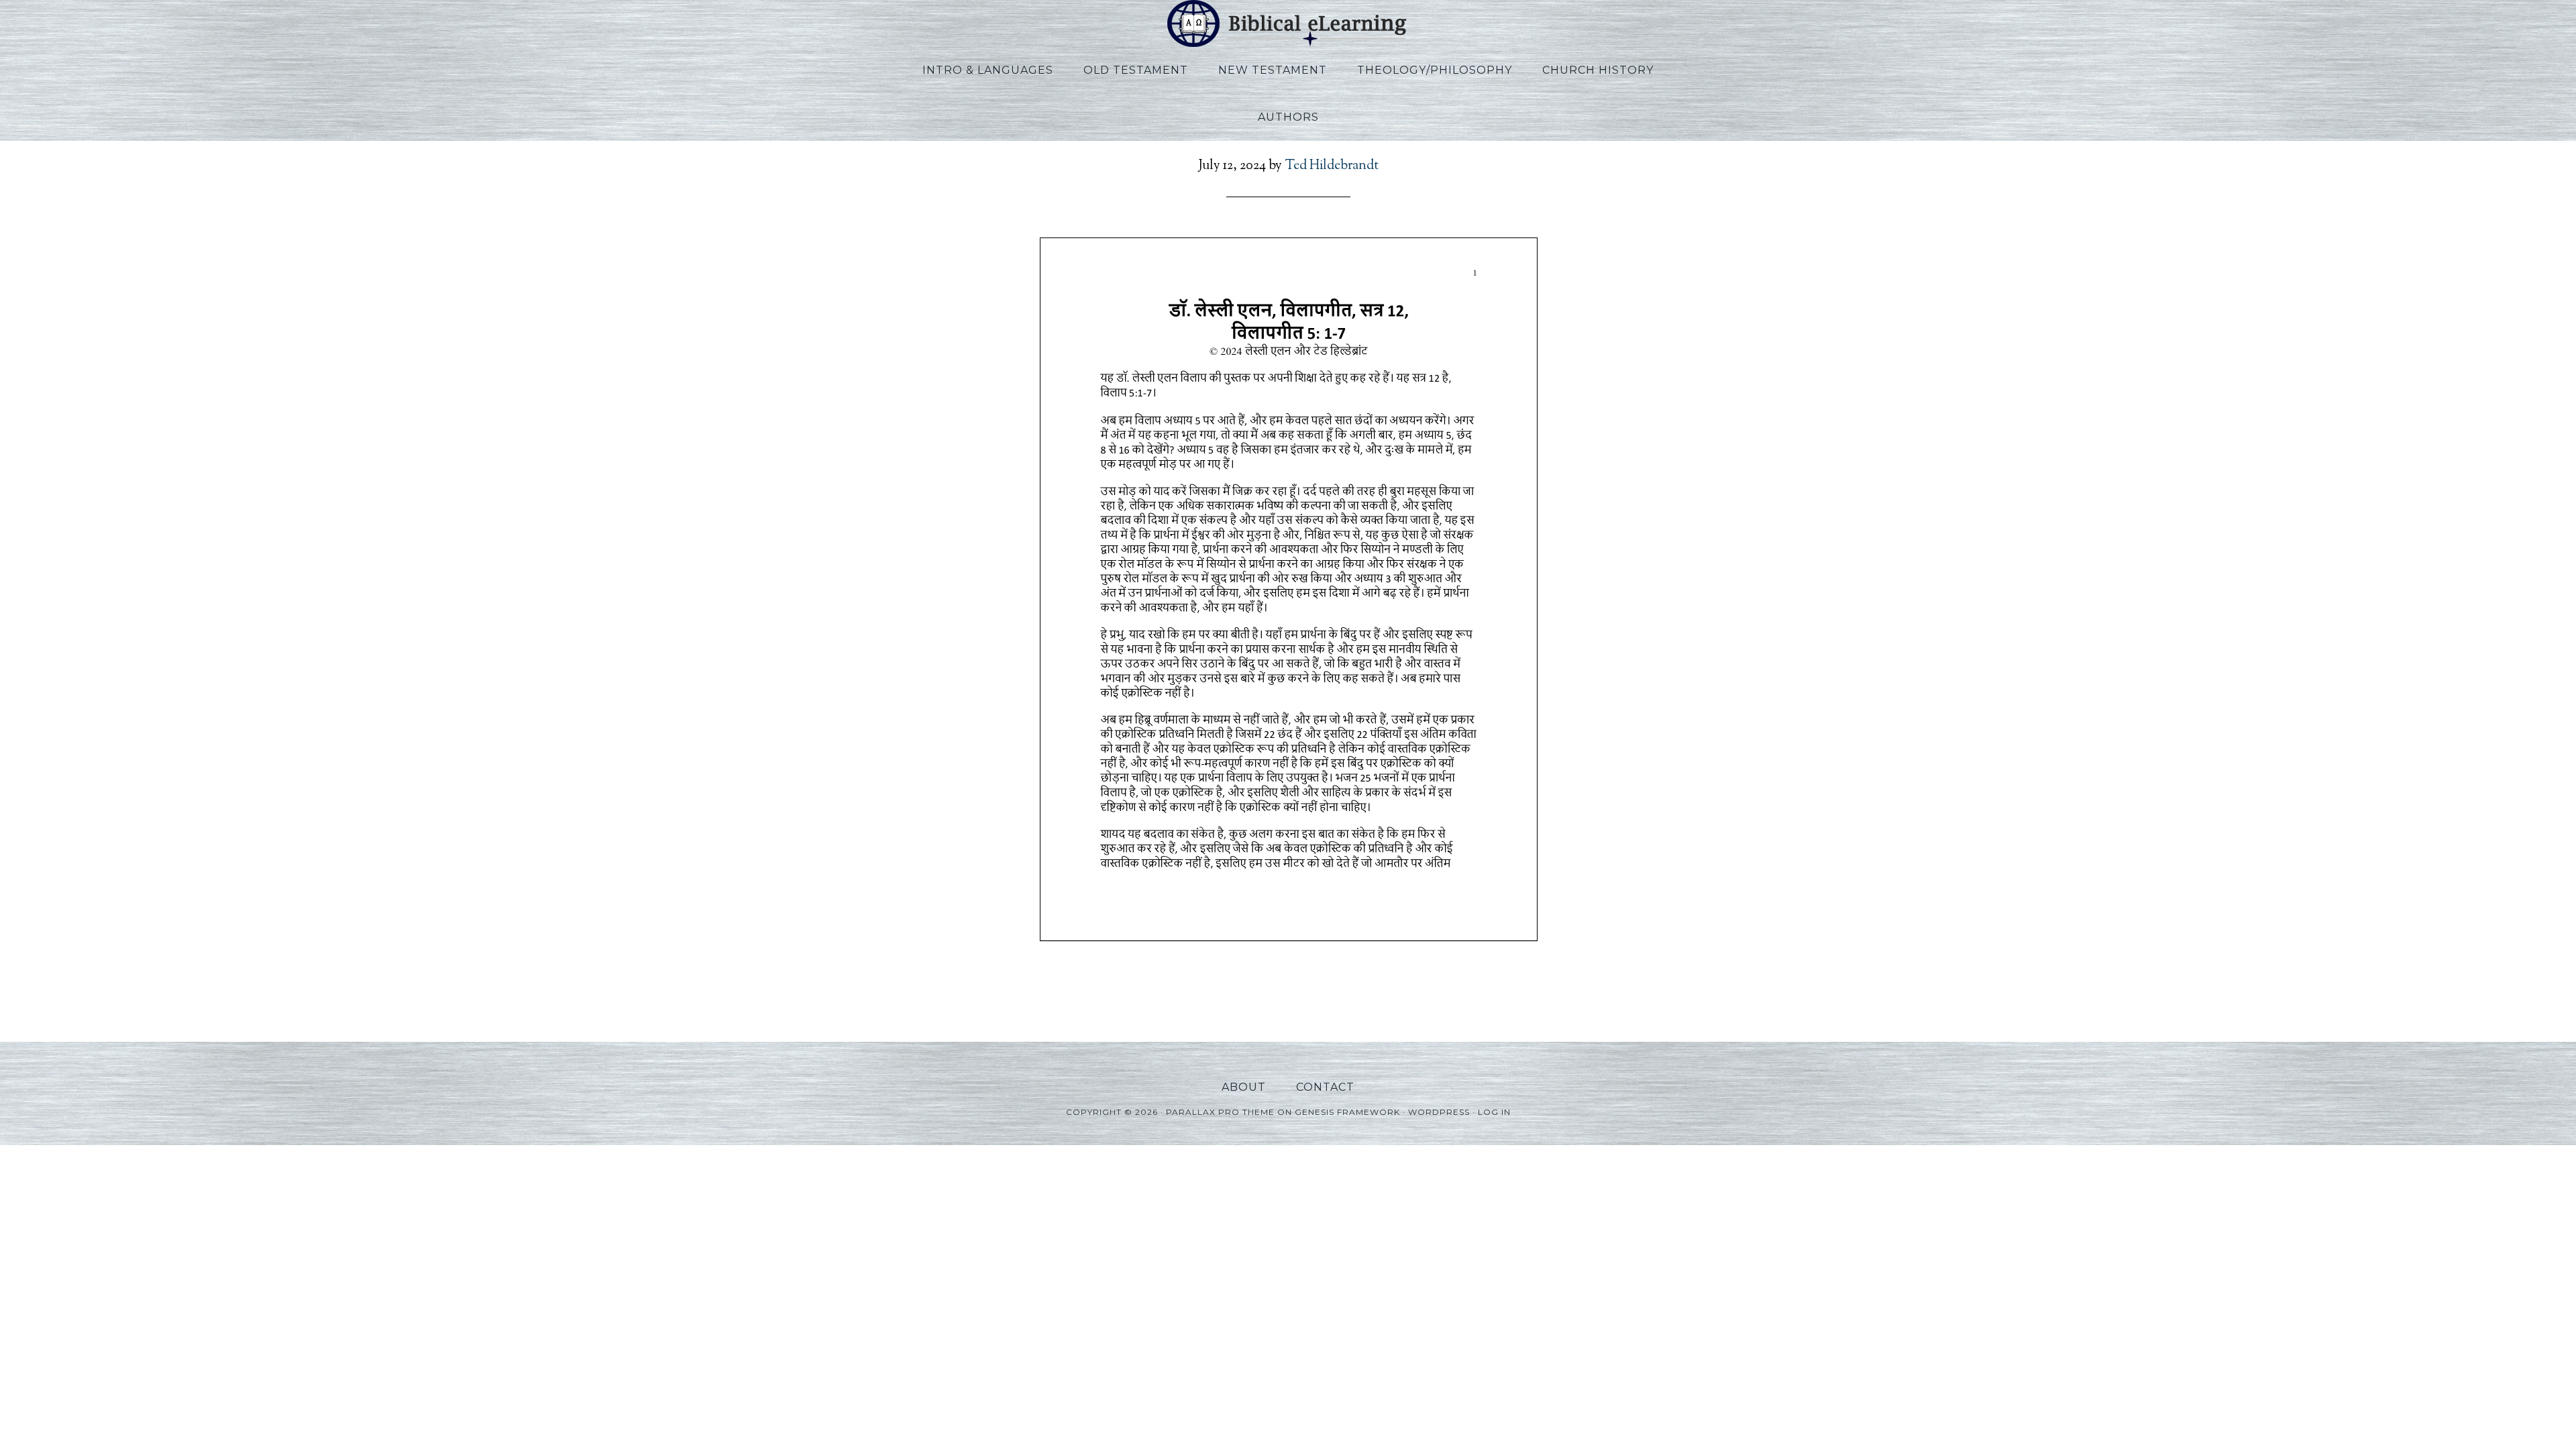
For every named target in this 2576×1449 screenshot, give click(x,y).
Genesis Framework (1347, 1112)
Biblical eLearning (1288, 23)
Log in (1494, 1112)
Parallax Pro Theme (1220, 1112)
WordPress (1439, 1112)
